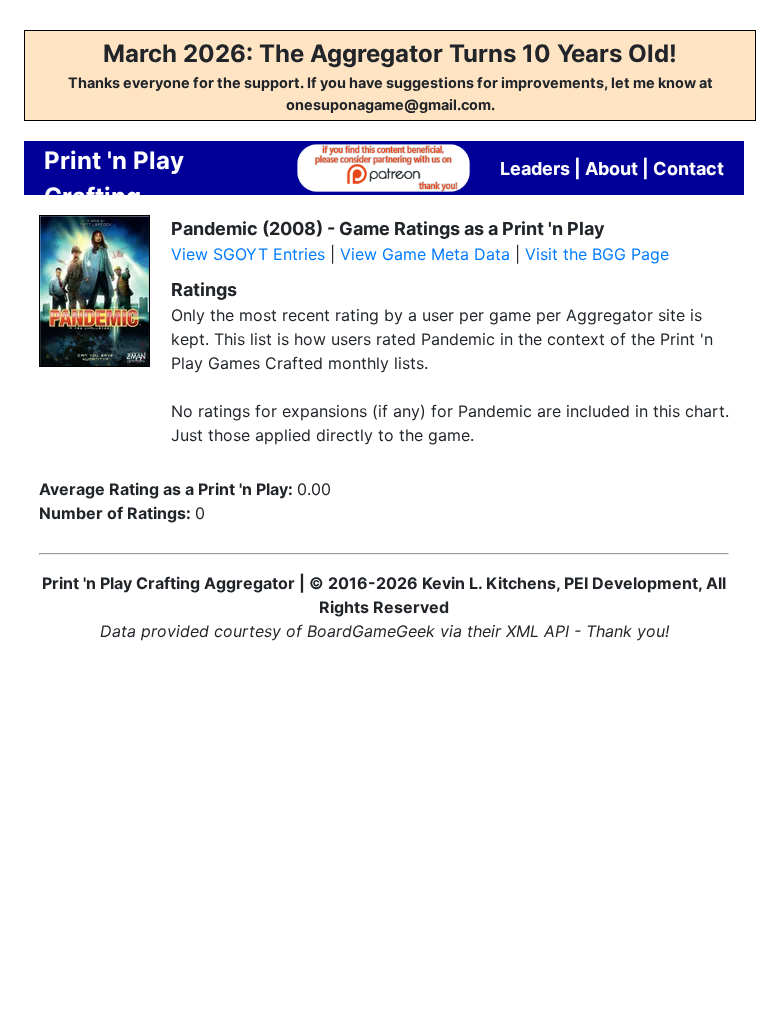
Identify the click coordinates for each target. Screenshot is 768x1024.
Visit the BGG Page (597, 254)
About (611, 168)
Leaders (535, 168)
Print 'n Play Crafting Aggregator (114, 196)
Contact (688, 168)
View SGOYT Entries (248, 254)
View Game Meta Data (425, 254)
